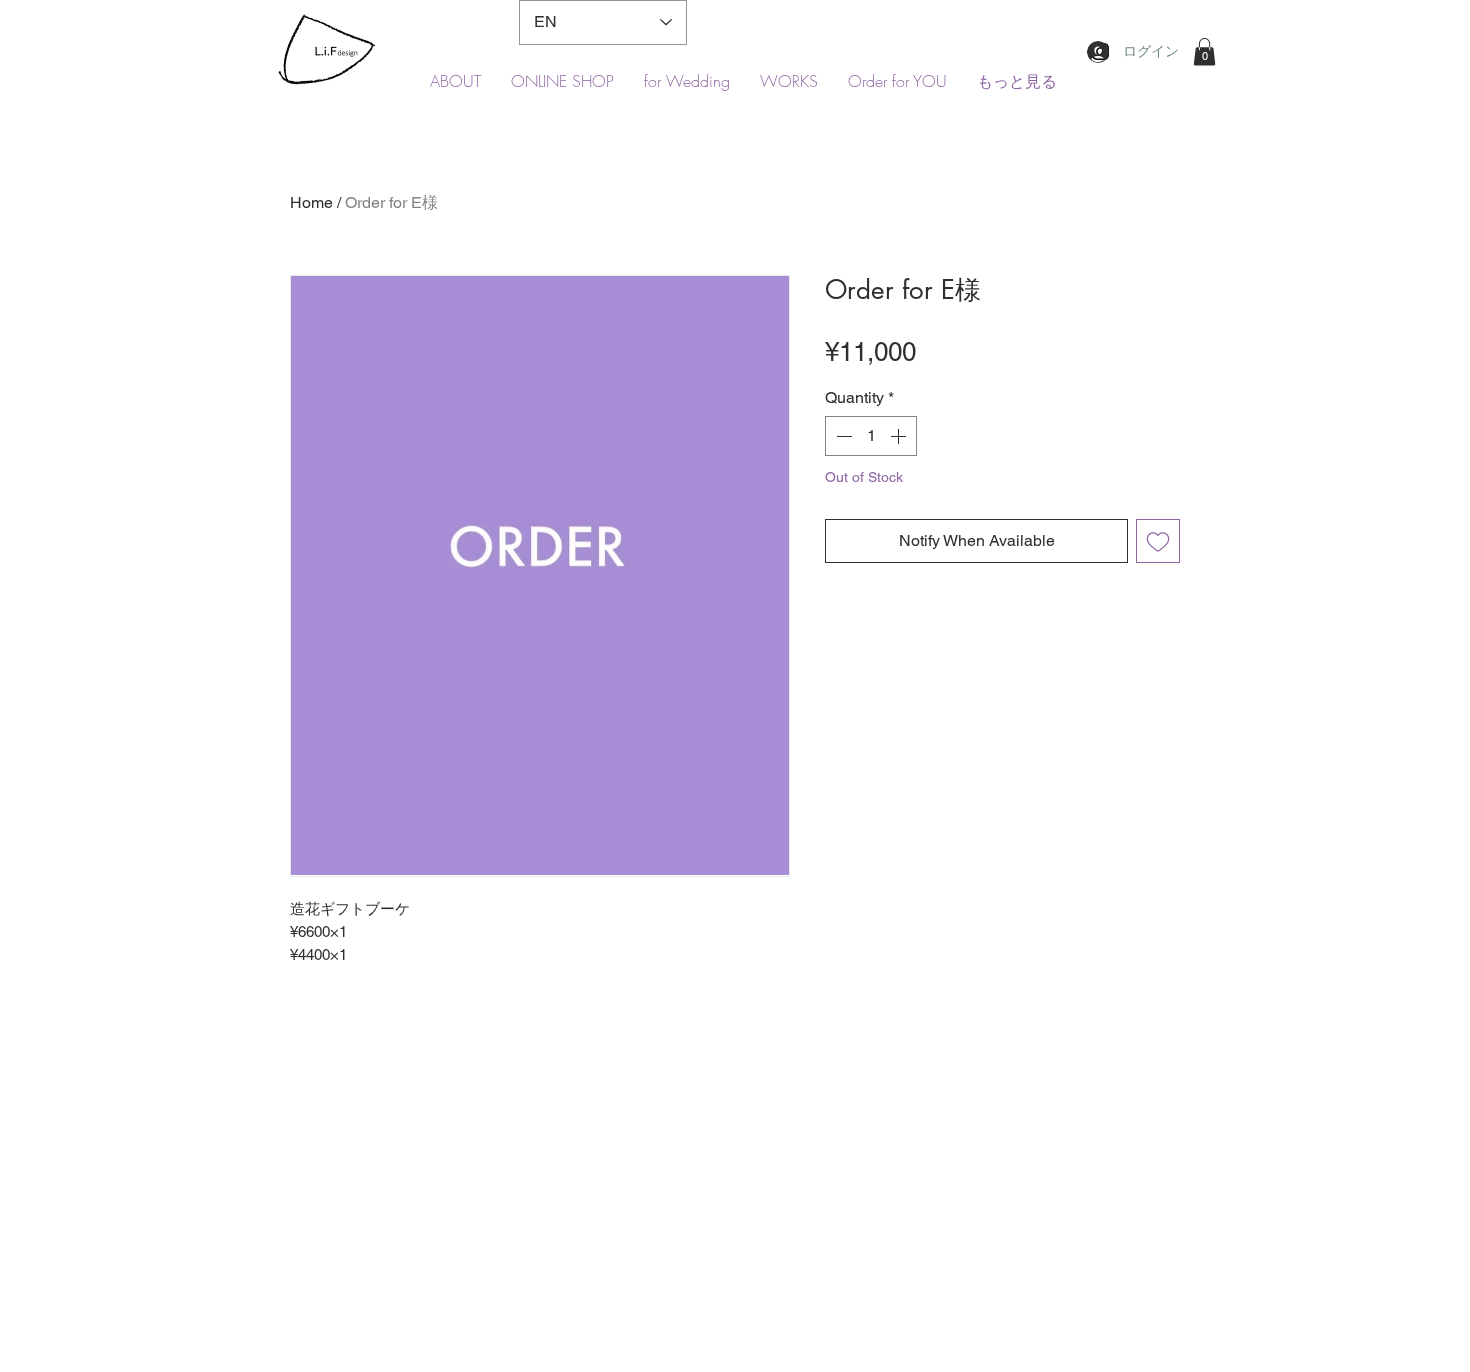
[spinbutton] (871, 436)
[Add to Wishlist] (1158, 541)
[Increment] (900, 436)
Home (311, 202)
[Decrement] (842, 436)
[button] (1204, 51)
